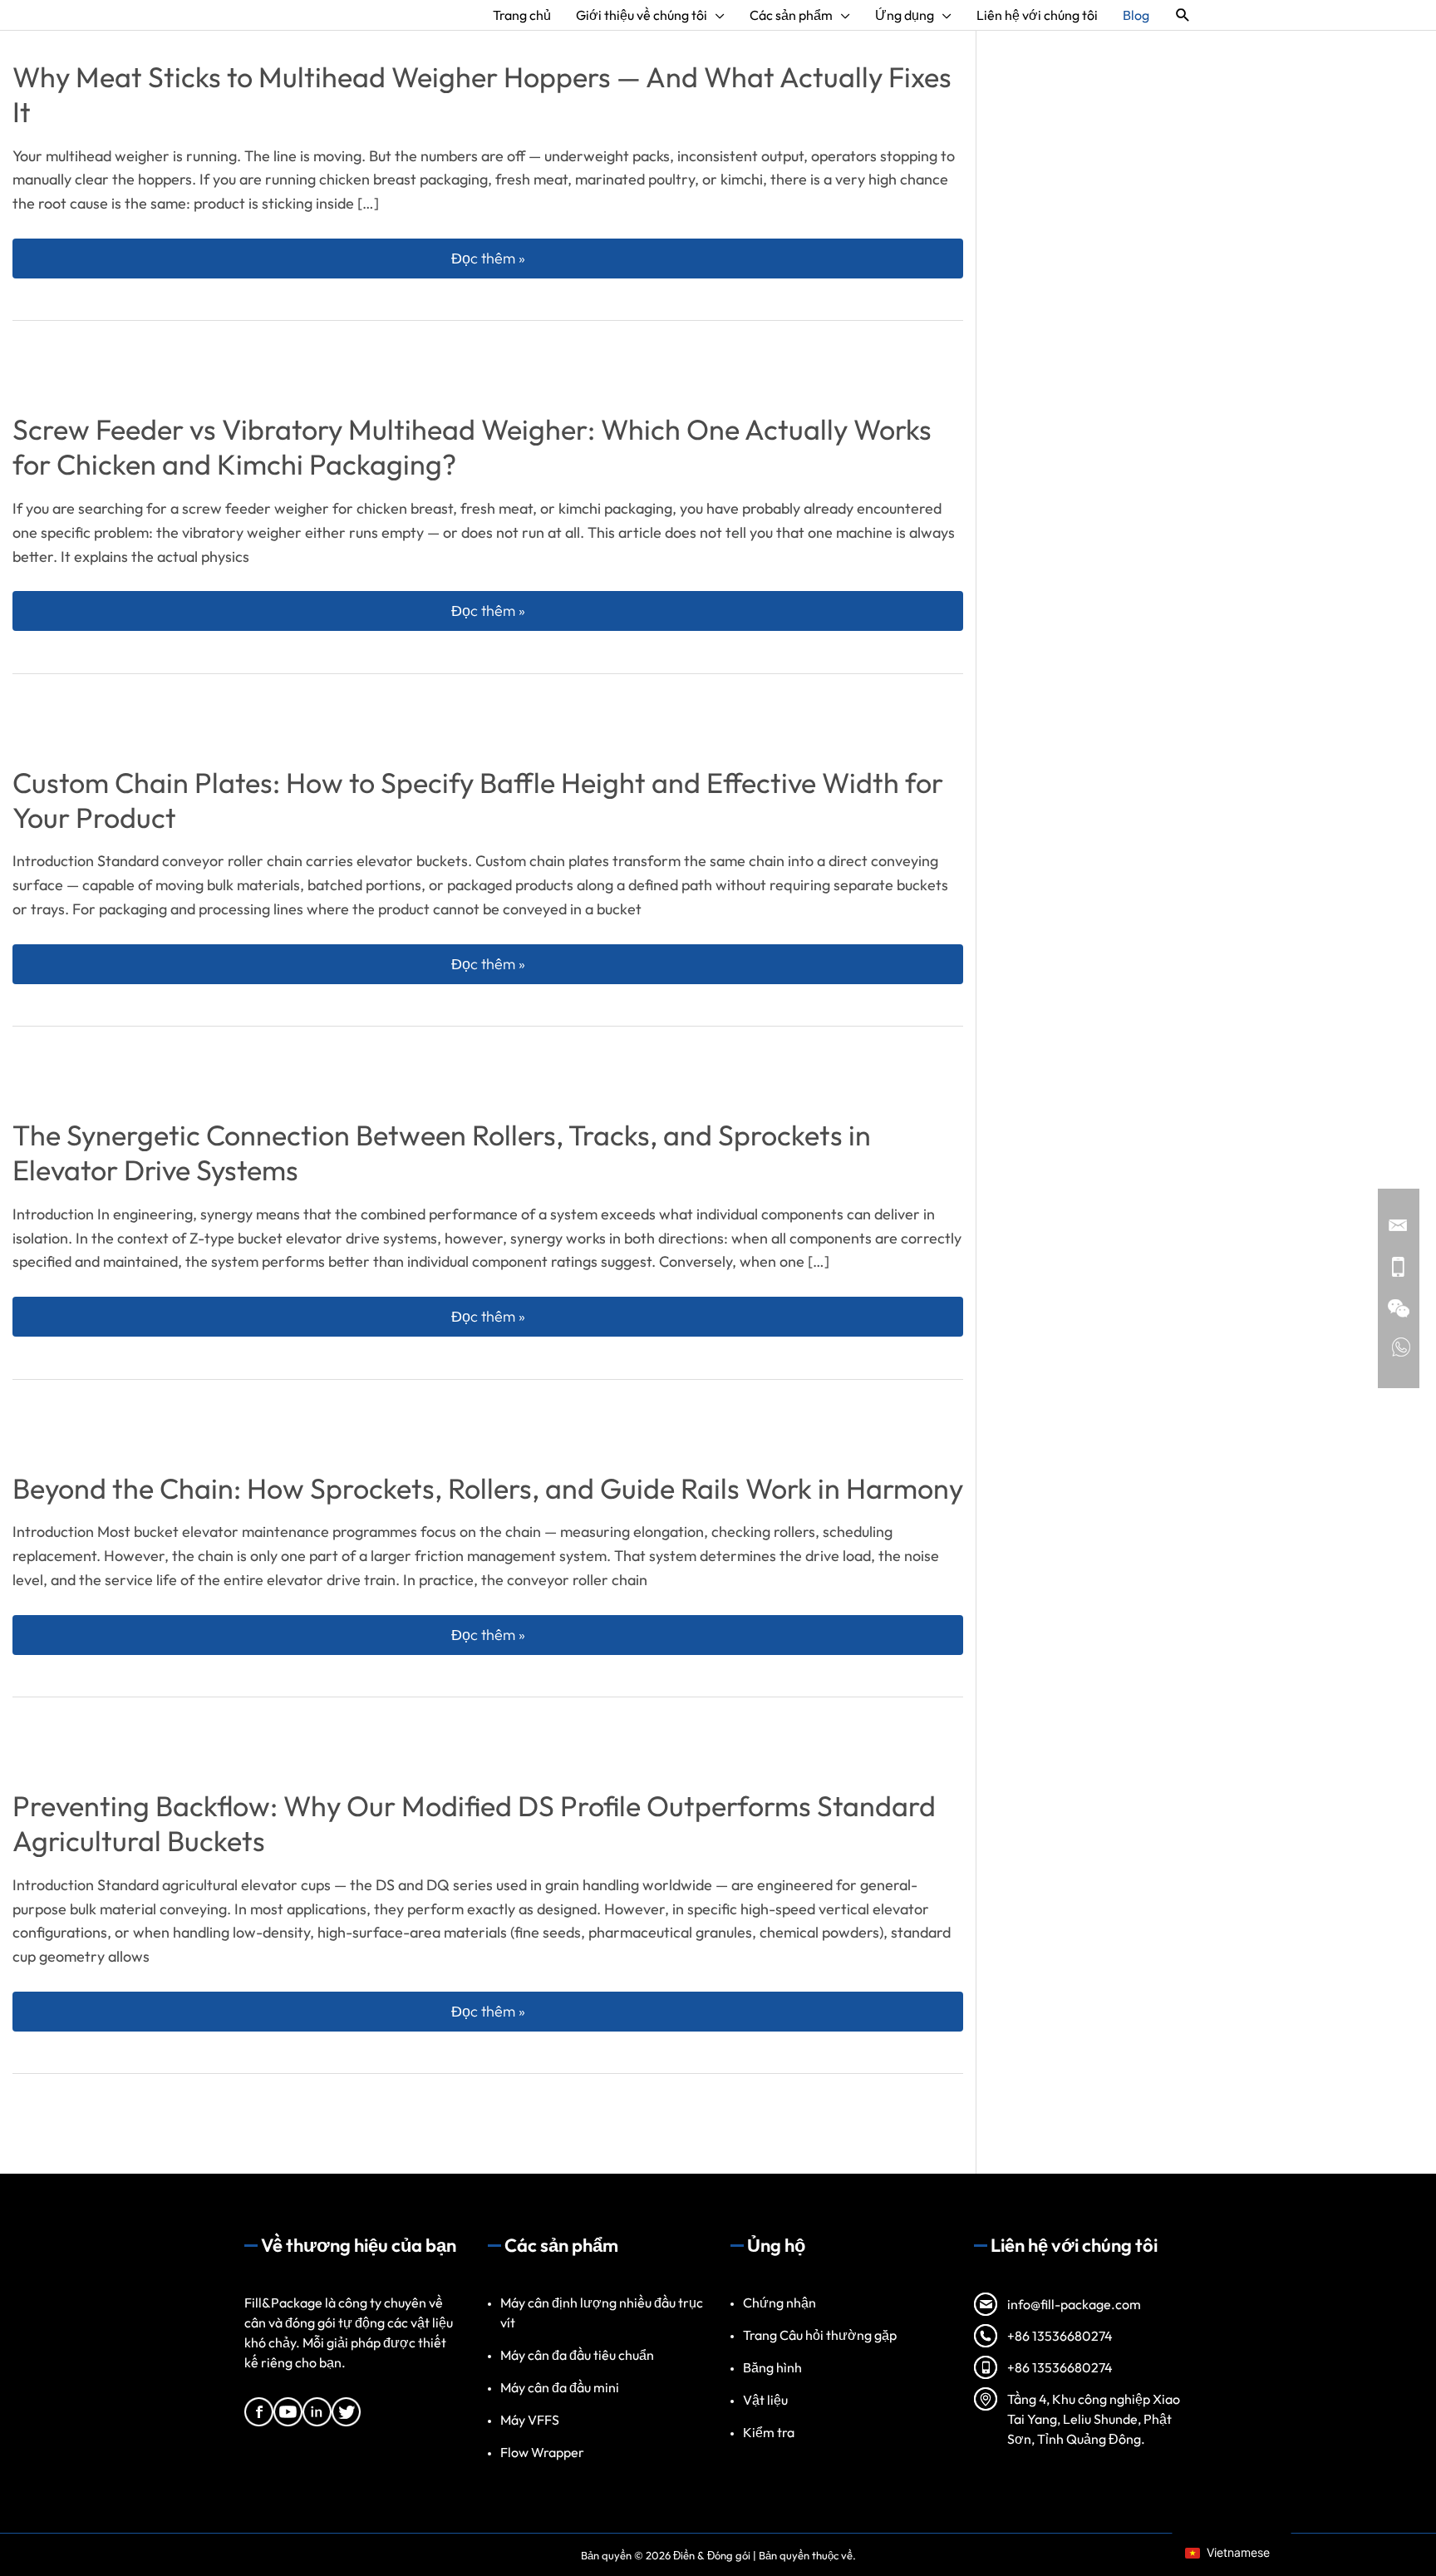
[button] (1183, 15)
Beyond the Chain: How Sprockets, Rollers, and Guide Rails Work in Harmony (488, 1488)
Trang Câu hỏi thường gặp (820, 2335)
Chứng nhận (779, 2303)
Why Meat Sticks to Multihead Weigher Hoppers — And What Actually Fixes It (482, 94)
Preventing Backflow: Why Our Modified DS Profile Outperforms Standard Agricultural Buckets (474, 1823)
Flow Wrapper (542, 2452)
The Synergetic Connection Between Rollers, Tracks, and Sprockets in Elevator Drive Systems (442, 1153)
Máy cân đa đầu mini (560, 2387)
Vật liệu (765, 2400)
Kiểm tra (769, 2432)
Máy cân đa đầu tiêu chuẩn (577, 2355)
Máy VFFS (530, 2420)
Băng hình (772, 2367)
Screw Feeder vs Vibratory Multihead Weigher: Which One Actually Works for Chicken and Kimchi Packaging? (472, 447)
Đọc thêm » (704, 258)
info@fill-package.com (1074, 2304)
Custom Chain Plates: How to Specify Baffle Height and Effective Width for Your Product (478, 800)
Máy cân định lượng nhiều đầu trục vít (602, 2312)
